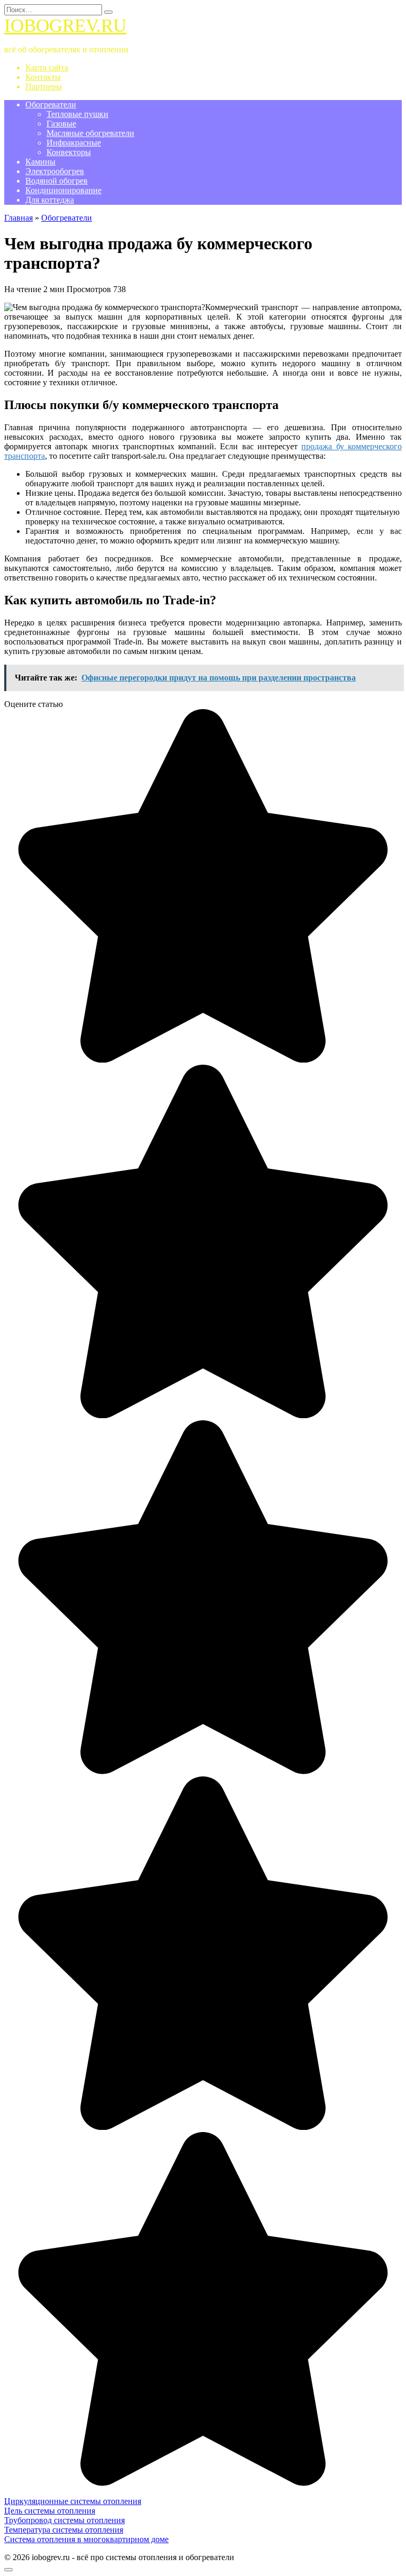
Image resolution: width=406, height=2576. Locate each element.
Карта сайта (47, 67)
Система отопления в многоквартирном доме (86, 2539)
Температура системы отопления (64, 2530)
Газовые (61, 124)
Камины (40, 162)
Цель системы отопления (50, 2511)
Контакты (43, 77)
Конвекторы (69, 152)
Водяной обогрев (57, 181)
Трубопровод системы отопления (64, 2520)
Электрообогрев (55, 171)
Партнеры (44, 87)
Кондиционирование (63, 190)
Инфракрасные (74, 143)
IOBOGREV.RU (65, 26)
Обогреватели (51, 105)
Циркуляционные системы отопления (73, 2501)
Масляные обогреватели (90, 133)
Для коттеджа (50, 200)
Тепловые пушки (77, 114)
